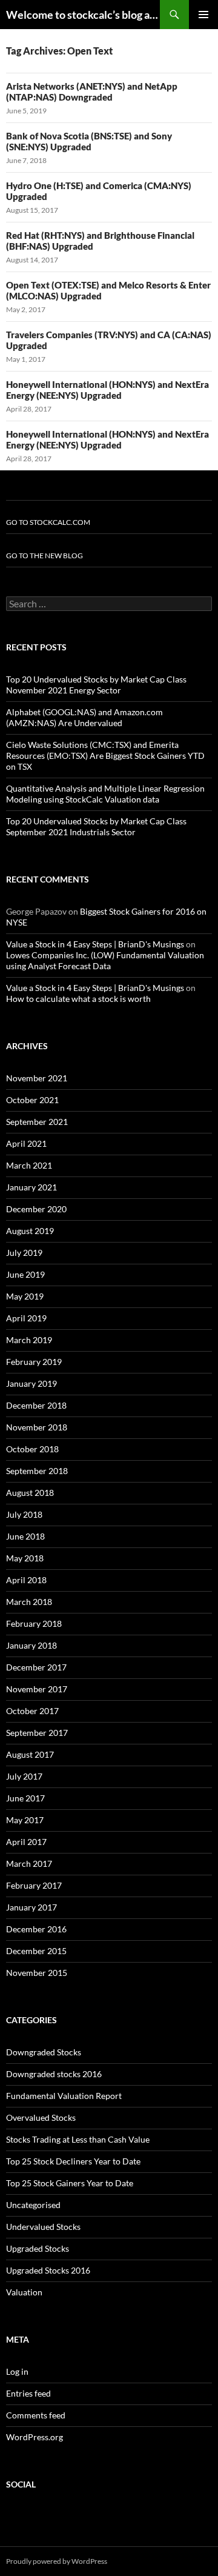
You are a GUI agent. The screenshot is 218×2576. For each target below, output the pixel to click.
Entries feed (28, 2393)
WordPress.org (35, 2437)
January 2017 (31, 1907)
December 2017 (36, 1667)
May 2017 (25, 1820)
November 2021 (37, 1078)
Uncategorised (33, 2205)
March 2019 (29, 1340)
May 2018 (25, 1558)
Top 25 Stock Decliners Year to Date (73, 2161)
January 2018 (31, 1645)
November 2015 (37, 1973)
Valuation (24, 2292)
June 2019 (25, 1274)
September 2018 (37, 1471)
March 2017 (29, 1864)
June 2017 (25, 1798)
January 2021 (31, 1187)
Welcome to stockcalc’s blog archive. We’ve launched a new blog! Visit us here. (83, 15)
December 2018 (36, 1405)
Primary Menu (203, 15)
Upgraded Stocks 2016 (48, 2270)
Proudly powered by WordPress (57, 2561)
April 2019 (26, 1318)
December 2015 (36, 1951)
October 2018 (32, 1449)
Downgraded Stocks (44, 2052)
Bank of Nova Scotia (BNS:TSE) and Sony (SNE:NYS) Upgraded (89, 141)
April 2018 (26, 1580)
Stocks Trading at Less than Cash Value (78, 2139)
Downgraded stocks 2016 (54, 2074)
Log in (17, 2371)
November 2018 (37, 1427)
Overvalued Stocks (41, 2117)
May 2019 (25, 1296)
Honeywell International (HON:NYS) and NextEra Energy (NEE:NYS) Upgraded (107, 390)
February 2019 (34, 1362)
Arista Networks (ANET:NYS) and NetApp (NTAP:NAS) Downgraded (92, 92)
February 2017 (34, 1885)
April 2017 (26, 1842)
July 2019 (24, 1253)
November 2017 (37, 1689)
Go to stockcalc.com (48, 522)
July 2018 (24, 1514)
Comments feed (36, 2415)
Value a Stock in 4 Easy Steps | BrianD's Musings (95, 944)
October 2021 (32, 1100)
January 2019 (31, 1383)
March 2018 (29, 1602)
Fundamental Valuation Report (64, 2096)
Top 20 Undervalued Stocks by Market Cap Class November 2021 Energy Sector (96, 685)
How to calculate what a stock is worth (78, 999)
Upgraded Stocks (38, 2248)
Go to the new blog (45, 556)
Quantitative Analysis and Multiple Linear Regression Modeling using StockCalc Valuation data (105, 794)
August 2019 (30, 1231)
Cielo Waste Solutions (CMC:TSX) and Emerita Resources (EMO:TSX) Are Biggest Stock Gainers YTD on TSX (105, 756)
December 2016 (36, 1929)
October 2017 (32, 1711)
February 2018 (34, 1623)
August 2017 (30, 1754)
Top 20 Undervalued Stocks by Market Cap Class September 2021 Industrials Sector (96, 826)
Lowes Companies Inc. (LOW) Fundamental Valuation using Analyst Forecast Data (105, 960)
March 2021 (29, 1165)
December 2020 (36, 1209)
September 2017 (37, 1733)
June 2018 (25, 1536)
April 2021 (26, 1143)
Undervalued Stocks (43, 2227)
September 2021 (37, 1122)
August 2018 (30, 1493)
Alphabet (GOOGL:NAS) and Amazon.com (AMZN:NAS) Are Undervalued (84, 717)
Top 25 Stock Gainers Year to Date (70, 2183)
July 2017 (24, 1776)
